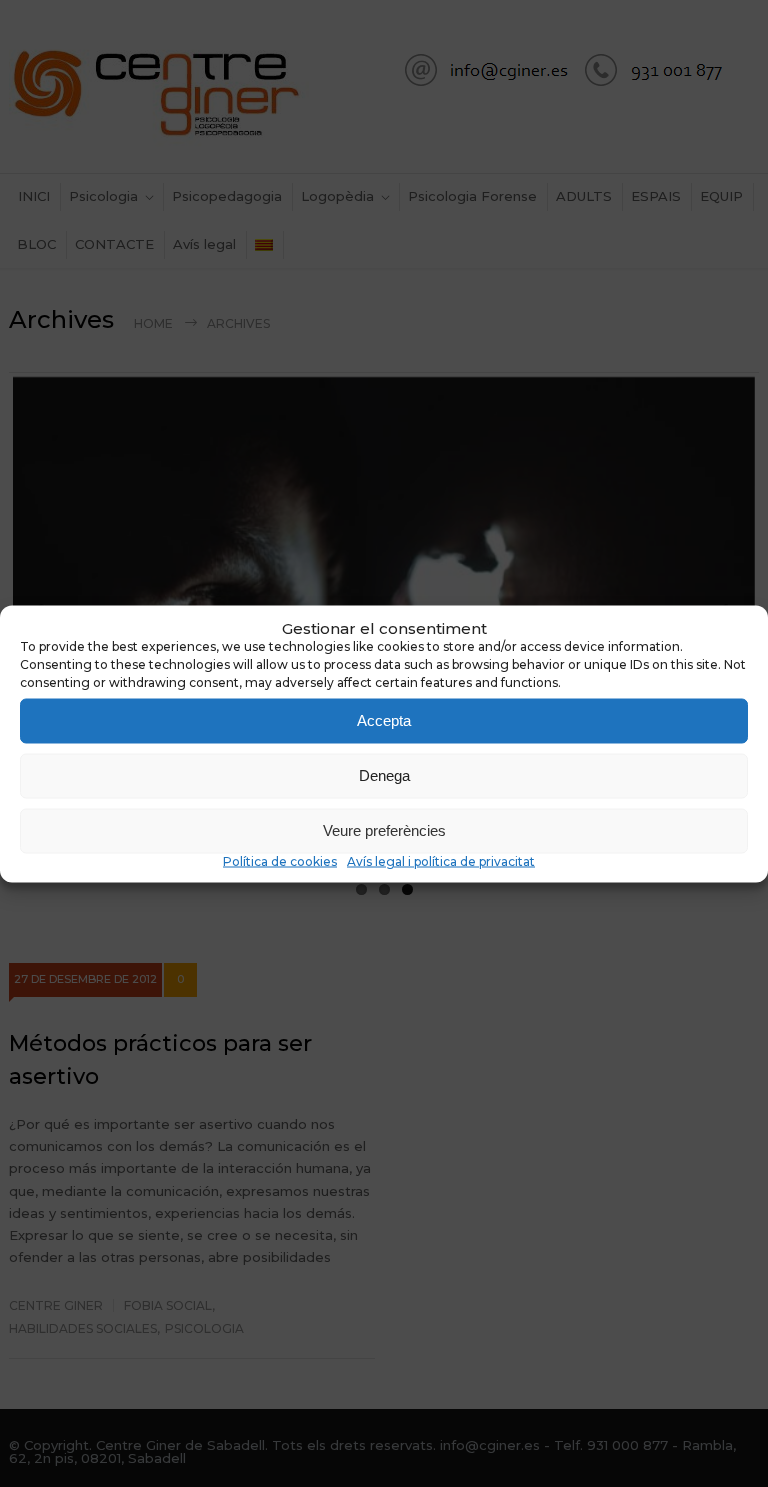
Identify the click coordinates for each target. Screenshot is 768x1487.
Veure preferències (384, 830)
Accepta (384, 720)
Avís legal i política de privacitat (441, 860)
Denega (384, 775)
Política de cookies (280, 860)
